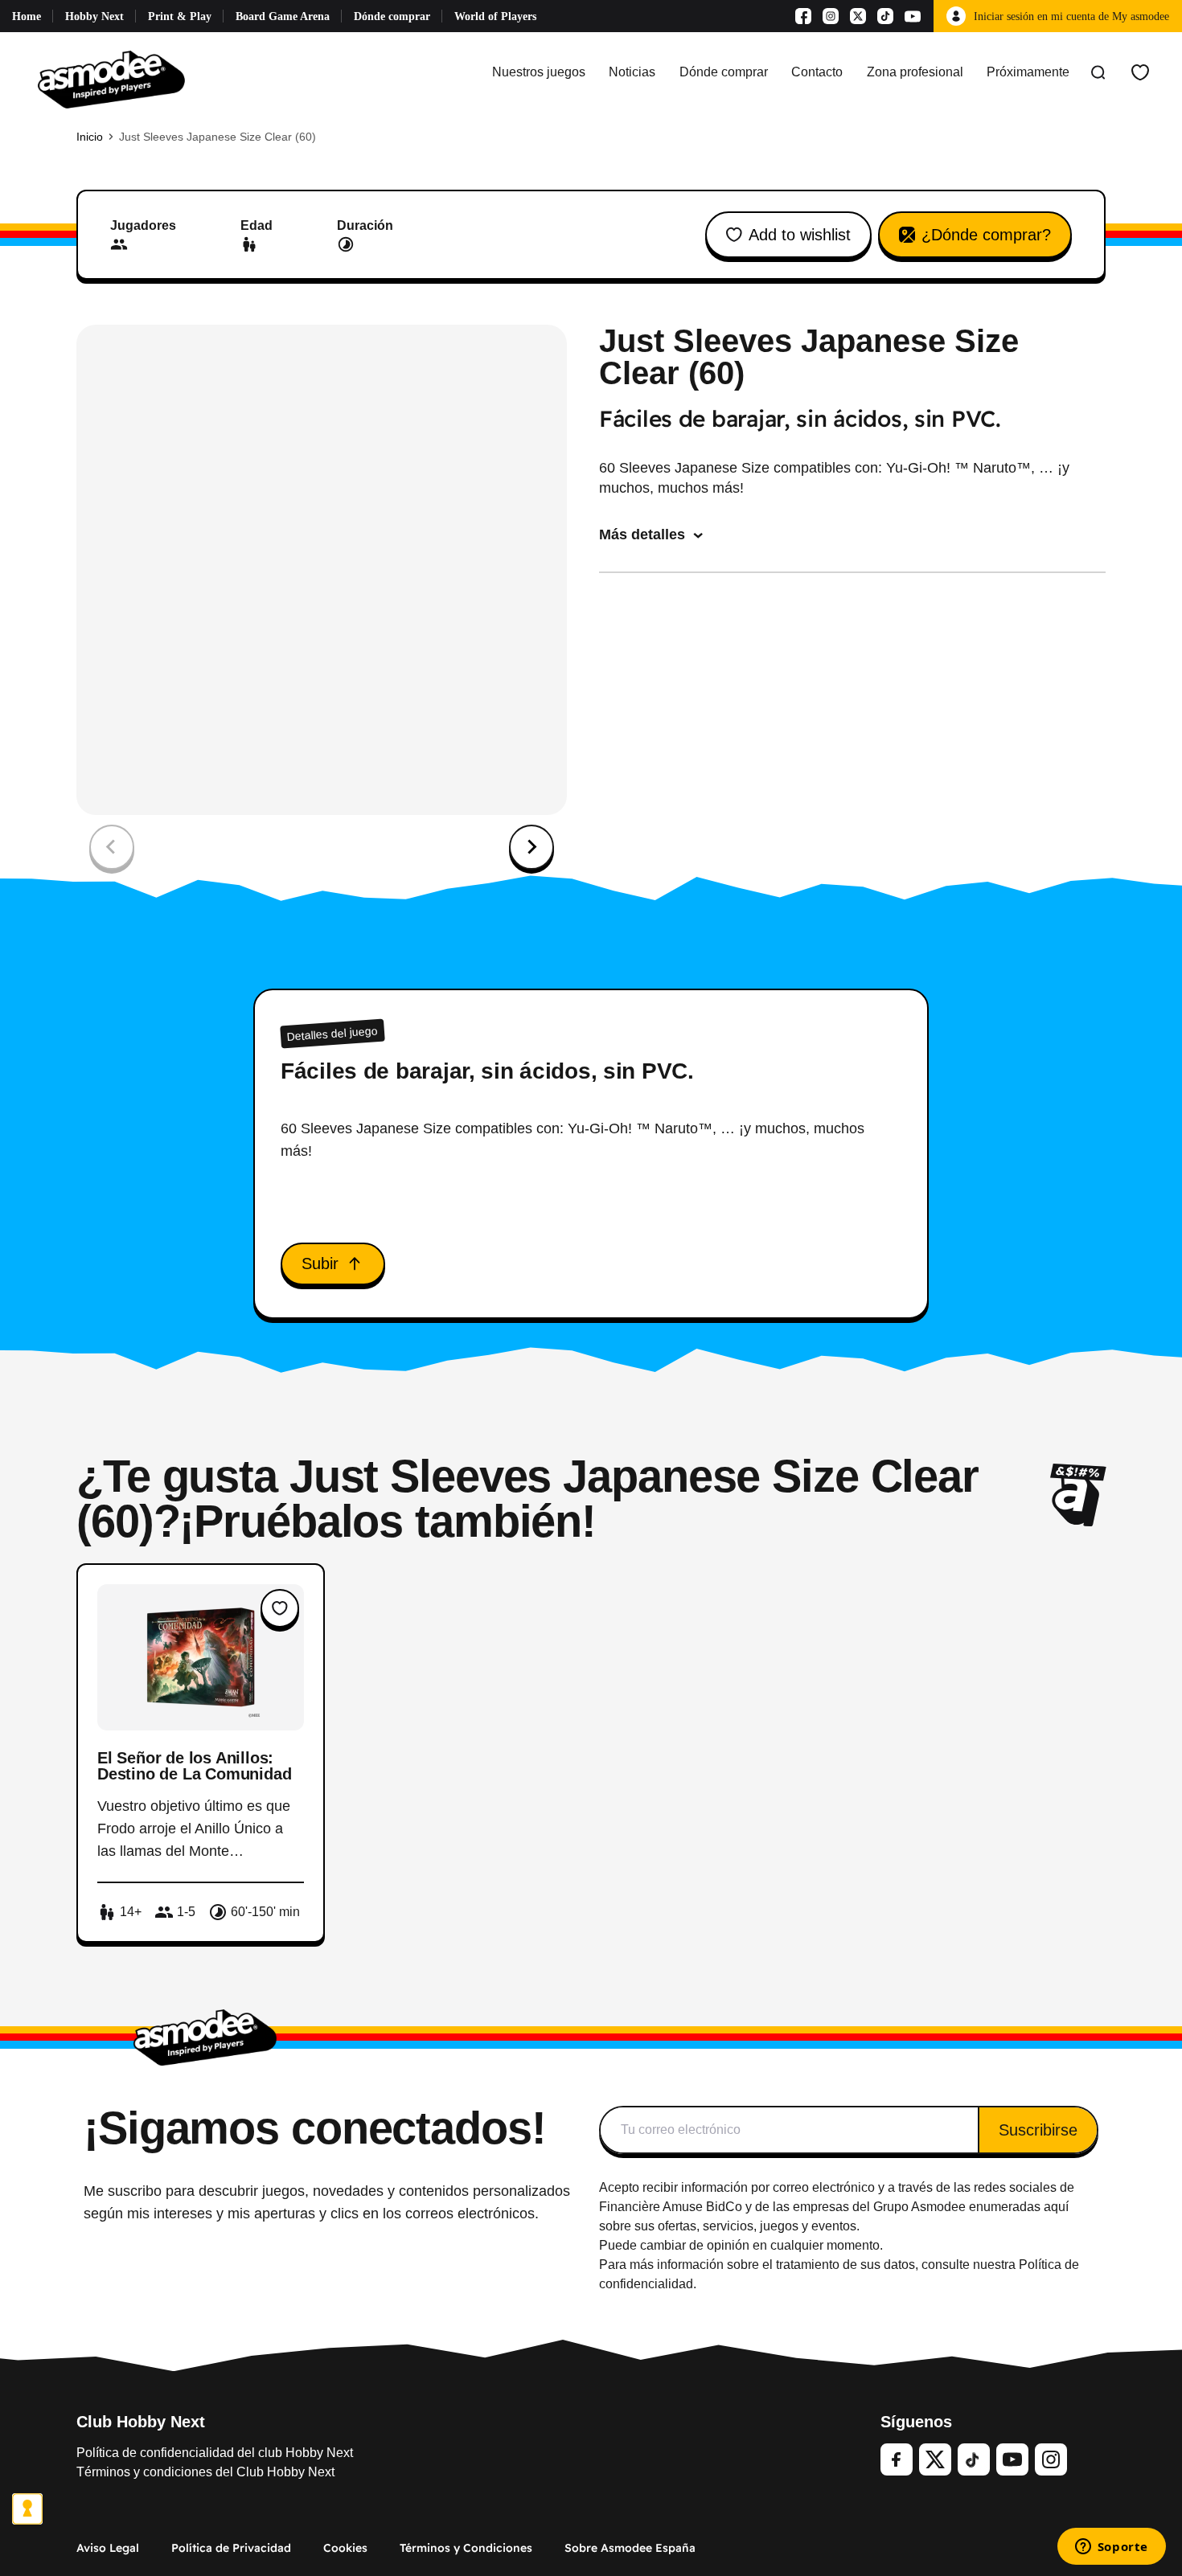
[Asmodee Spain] (111, 72)
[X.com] (858, 16)
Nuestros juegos (539, 72)
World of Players (495, 16)
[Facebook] (803, 16)
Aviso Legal (108, 2548)
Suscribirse (1038, 2130)
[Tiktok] (885, 16)
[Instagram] (831, 16)
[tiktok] (974, 2459)
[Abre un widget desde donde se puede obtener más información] (1111, 2548)
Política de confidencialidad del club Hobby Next (215, 2453)
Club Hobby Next (141, 2422)
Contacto (817, 72)
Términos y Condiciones (466, 2548)
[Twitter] (935, 2459)
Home (27, 16)
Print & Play (180, 16)
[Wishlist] (1140, 72)
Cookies (345, 2548)
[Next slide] (531, 847)
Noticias (632, 72)
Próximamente (1028, 72)
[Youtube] (913, 16)
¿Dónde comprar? (986, 235)
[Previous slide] (112, 847)
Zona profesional (915, 72)
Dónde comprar (392, 16)
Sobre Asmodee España (630, 2548)
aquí (1056, 2207)
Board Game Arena (283, 16)
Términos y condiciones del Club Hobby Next (205, 2472)
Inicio (90, 137)
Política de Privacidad (231, 2548)
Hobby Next (94, 16)
